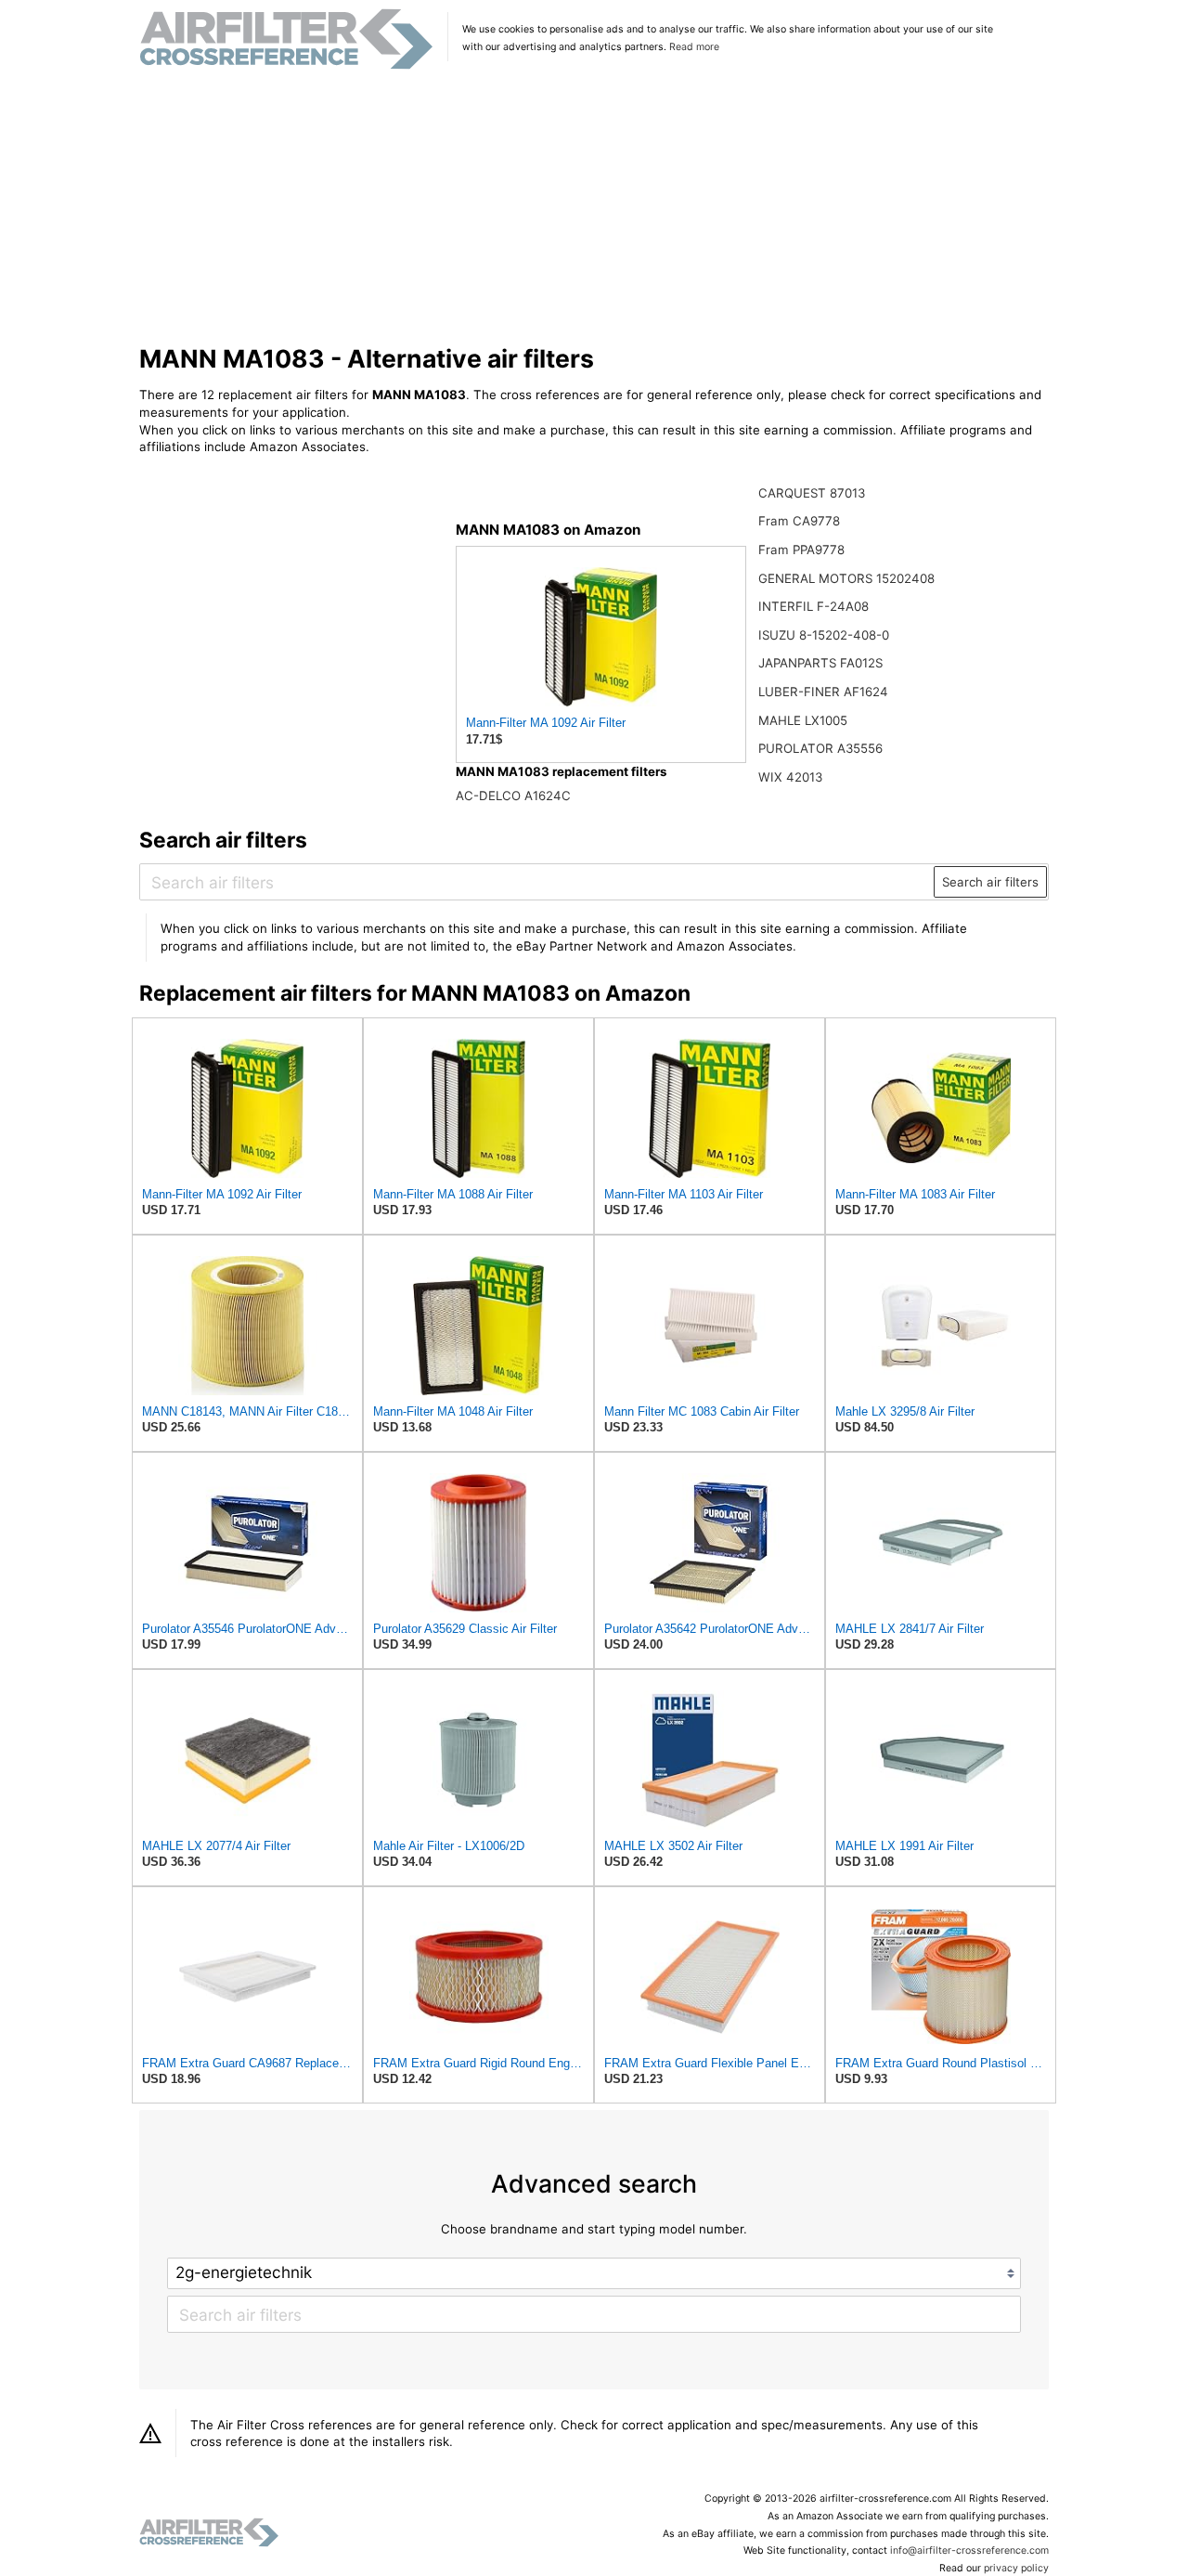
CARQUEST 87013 (812, 493)
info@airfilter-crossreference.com (969, 2550)
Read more (694, 47)
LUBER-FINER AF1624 (823, 692)
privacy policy (1016, 2568)
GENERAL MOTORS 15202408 (846, 578)
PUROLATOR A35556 (820, 748)
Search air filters (990, 882)
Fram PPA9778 (801, 550)
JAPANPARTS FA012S (820, 663)
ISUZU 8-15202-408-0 (824, 635)
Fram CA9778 (799, 521)
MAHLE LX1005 (803, 720)
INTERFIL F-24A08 (814, 606)
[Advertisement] (594, 208)
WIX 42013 (790, 777)
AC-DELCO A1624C (513, 796)
